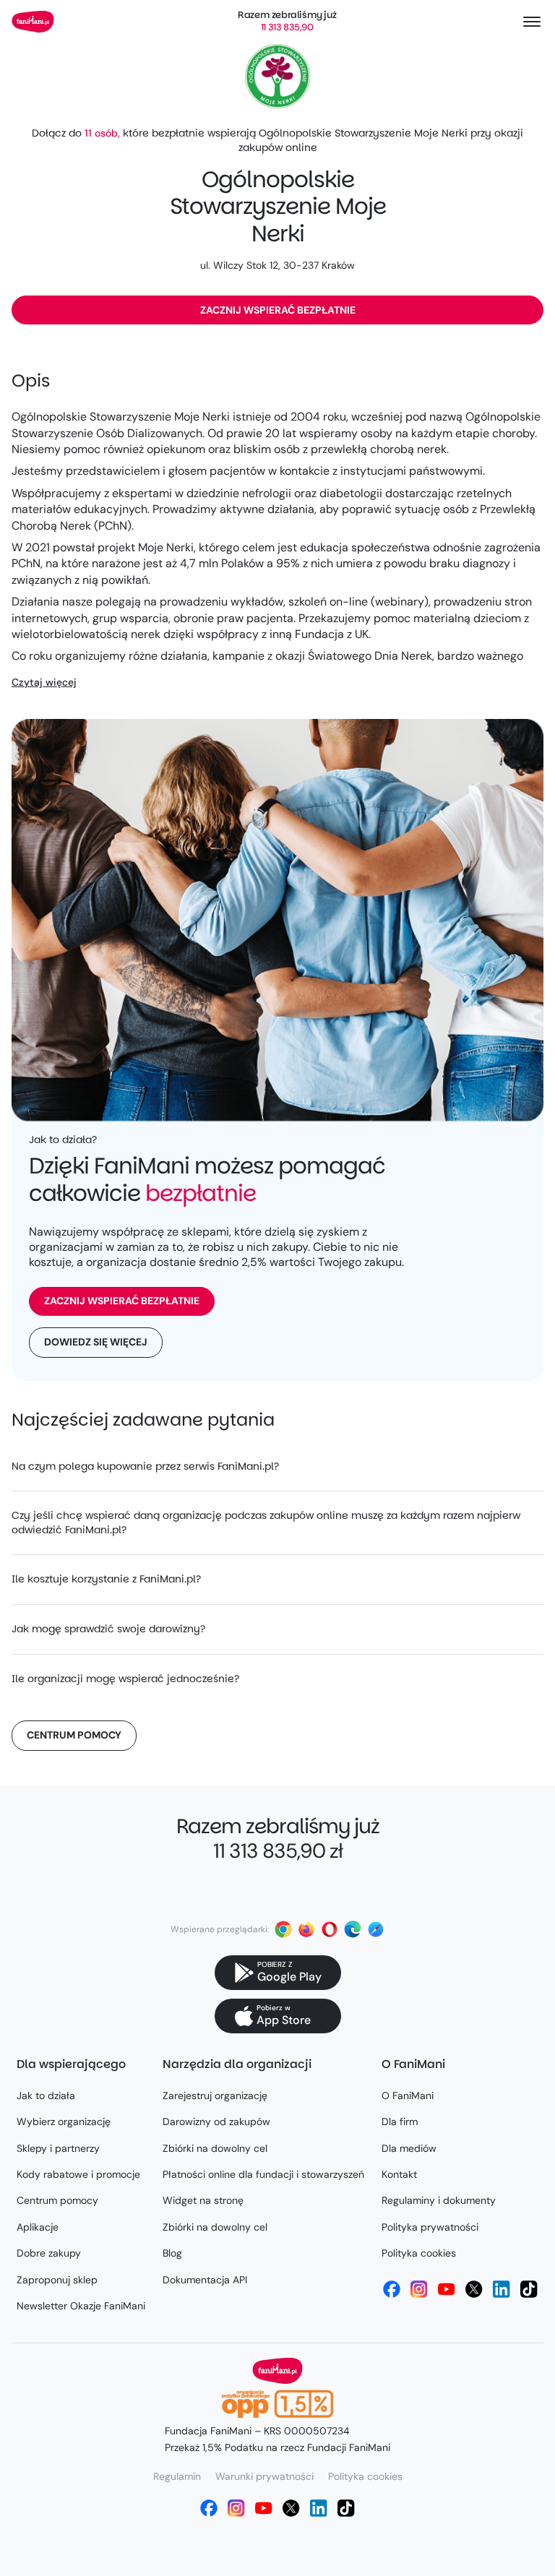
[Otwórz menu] (532, 22)
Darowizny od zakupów (216, 2121)
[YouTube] (447, 2289)
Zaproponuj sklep (57, 2280)
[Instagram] (419, 2289)
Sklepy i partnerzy (58, 2148)
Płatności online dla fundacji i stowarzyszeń (263, 2174)
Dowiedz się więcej (96, 1342)
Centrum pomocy (74, 1735)
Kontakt (399, 2174)
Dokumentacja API (205, 2280)
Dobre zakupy (49, 2253)
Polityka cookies (419, 2253)
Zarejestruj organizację (215, 2095)
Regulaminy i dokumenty (439, 2200)
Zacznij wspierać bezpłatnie (278, 310)
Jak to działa (46, 2095)
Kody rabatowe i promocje (78, 2174)
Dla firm (400, 2121)
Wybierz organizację (64, 2121)
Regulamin (177, 2476)
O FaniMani (408, 2095)
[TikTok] (529, 2289)
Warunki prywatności (264, 2476)
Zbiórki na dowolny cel (215, 2148)
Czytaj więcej (44, 682)
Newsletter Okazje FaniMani (81, 2306)
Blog (172, 2253)
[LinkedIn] (502, 2289)
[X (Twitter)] (474, 2289)
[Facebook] (392, 2289)
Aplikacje (38, 2227)
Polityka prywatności (430, 2227)
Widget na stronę (203, 2200)
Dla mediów (409, 2148)
